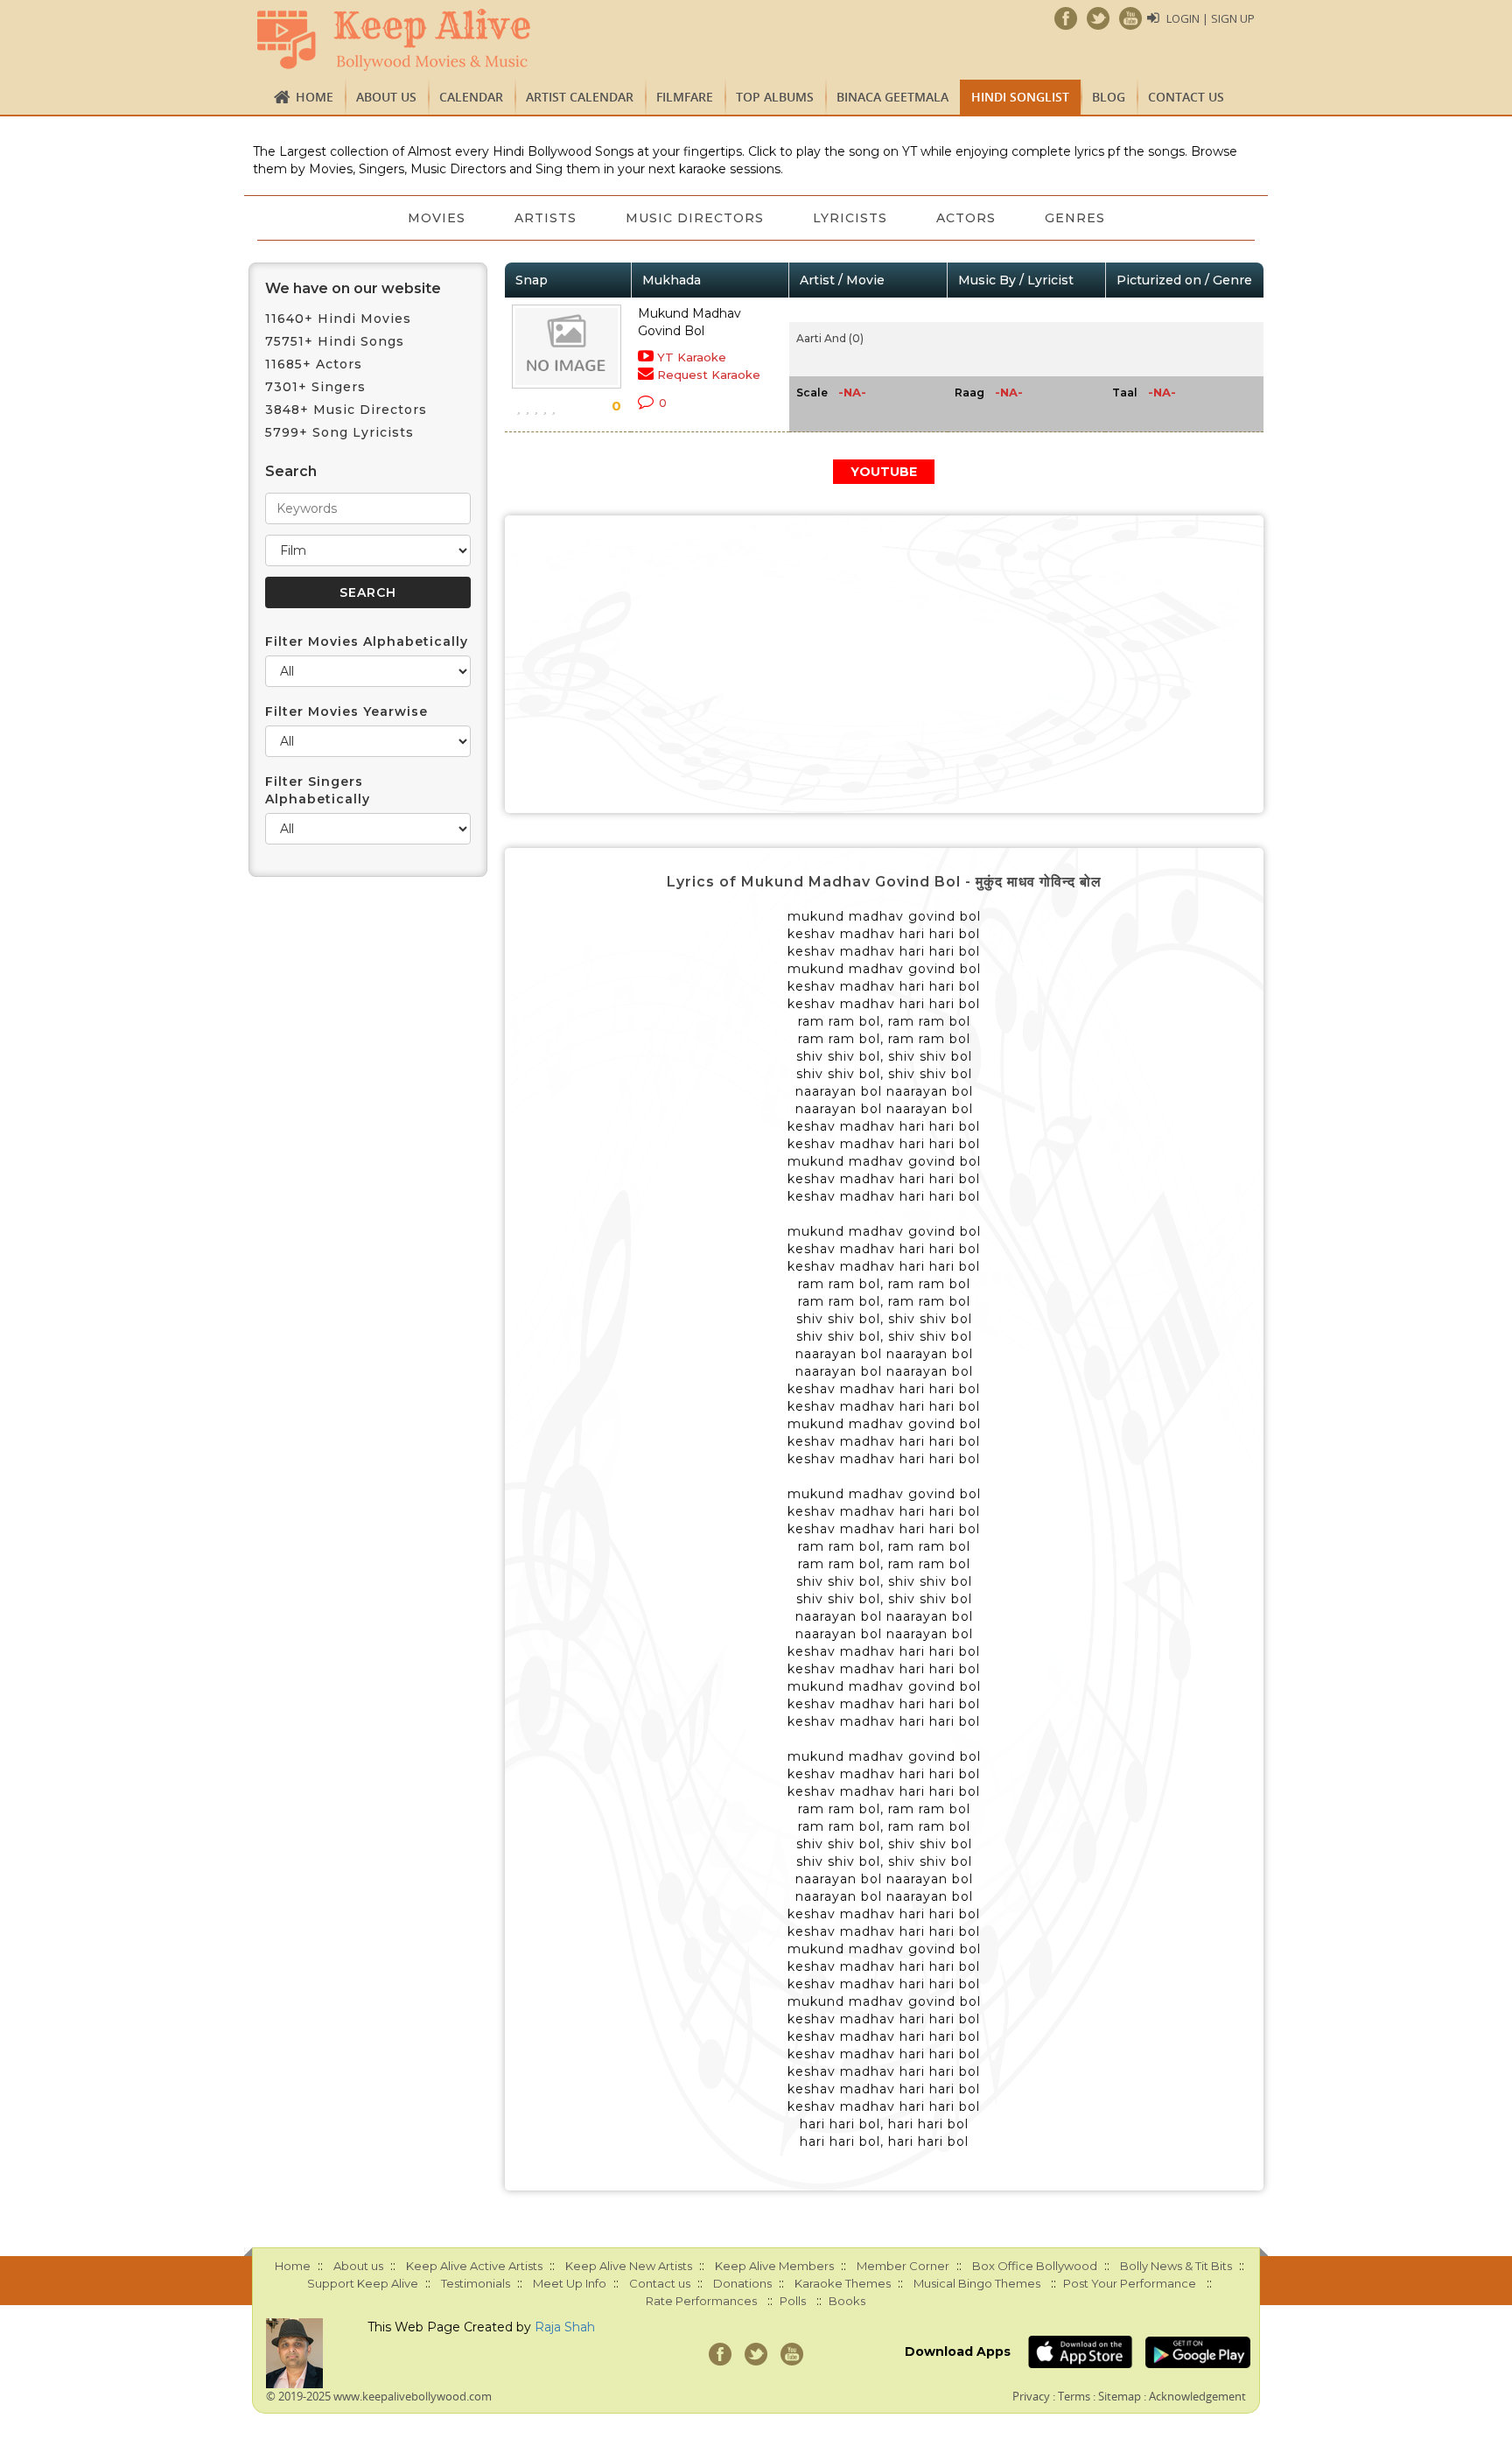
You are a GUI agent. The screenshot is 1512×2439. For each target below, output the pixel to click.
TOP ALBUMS (775, 97)
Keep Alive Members (774, 2266)
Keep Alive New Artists (629, 2266)
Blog (1109, 97)
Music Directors (695, 218)
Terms (1074, 2396)
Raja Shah (565, 2327)
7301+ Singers (315, 387)
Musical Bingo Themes (977, 2283)
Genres (1075, 218)
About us (386, 97)
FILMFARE (685, 97)
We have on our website (353, 288)
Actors (966, 218)
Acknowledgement (1197, 2396)
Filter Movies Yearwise (346, 711)
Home (315, 97)
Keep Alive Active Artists (474, 2266)
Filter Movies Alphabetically (367, 641)
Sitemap (1120, 2396)
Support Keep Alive (363, 2283)
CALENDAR (471, 97)
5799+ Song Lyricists (339, 432)
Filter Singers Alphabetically (318, 790)
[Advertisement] (885, 664)
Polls (793, 2301)
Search (291, 471)
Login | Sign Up (1211, 18)
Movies (437, 218)
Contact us (1186, 97)
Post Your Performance (1130, 2283)
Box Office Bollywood (1035, 2266)
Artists (546, 218)
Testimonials (476, 2283)
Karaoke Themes (843, 2283)
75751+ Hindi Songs (335, 341)
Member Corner (903, 2266)
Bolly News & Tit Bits (1176, 2266)
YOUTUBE (884, 472)
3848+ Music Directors (346, 410)
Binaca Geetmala (892, 97)
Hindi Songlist (1020, 97)
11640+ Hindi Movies (338, 319)
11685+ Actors (314, 364)
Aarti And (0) (830, 338)
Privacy (1031, 2396)
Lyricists (850, 218)
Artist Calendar (580, 97)
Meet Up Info (570, 2283)
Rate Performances (701, 2301)
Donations (742, 2283)
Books (847, 2301)
